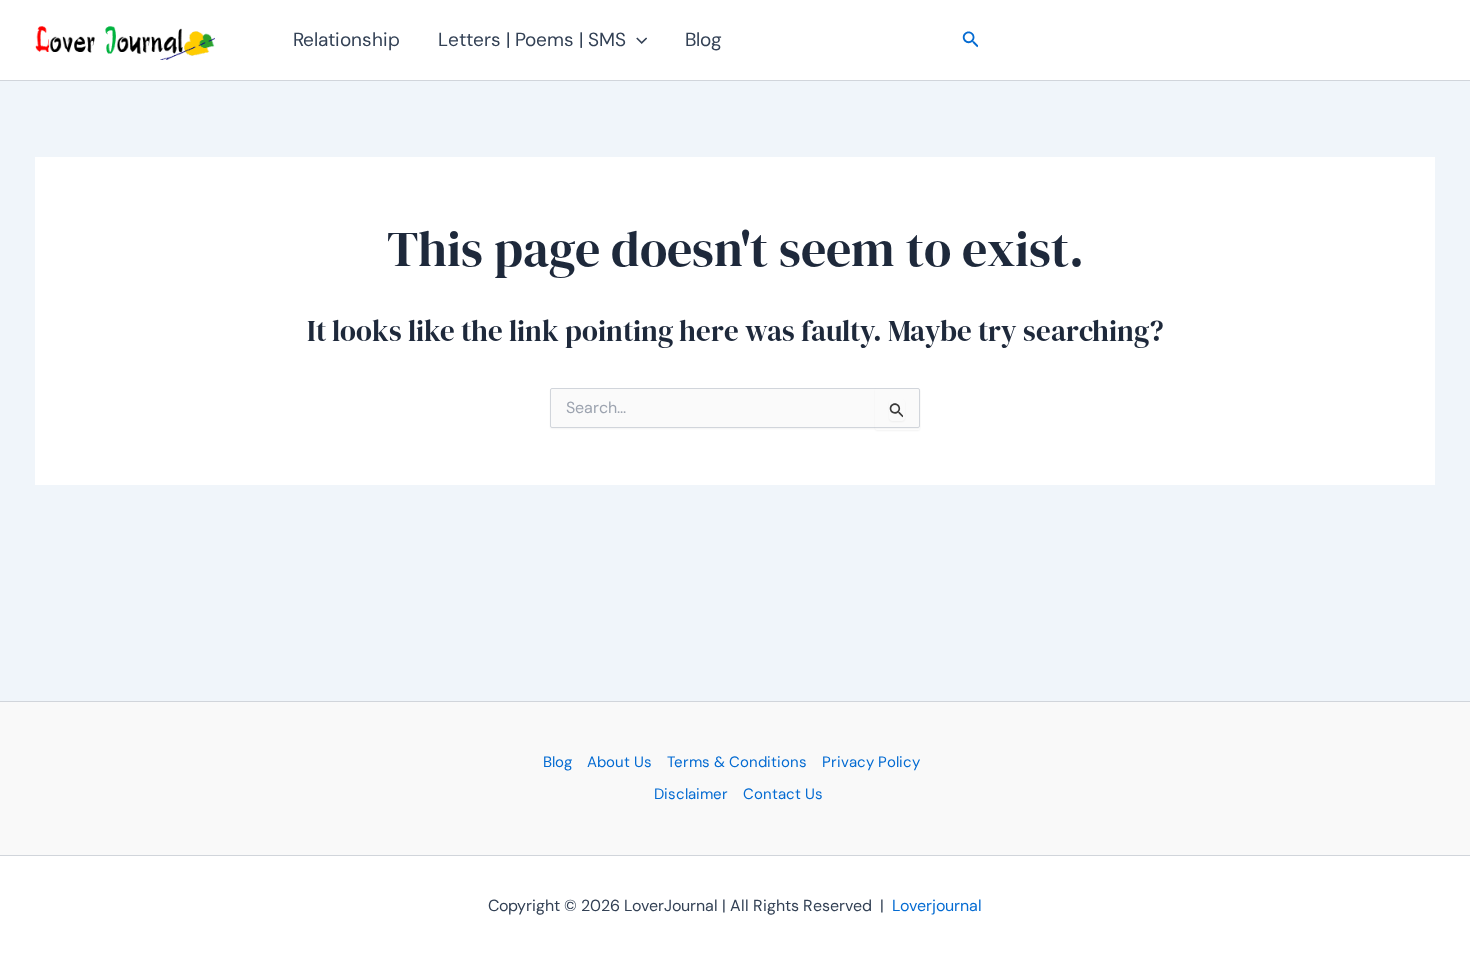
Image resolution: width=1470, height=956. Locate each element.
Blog (703, 39)
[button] (636, 40)
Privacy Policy (871, 762)
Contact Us (783, 794)
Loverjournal (937, 905)
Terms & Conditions (737, 762)
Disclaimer (691, 794)
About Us (619, 762)
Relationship (346, 39)
